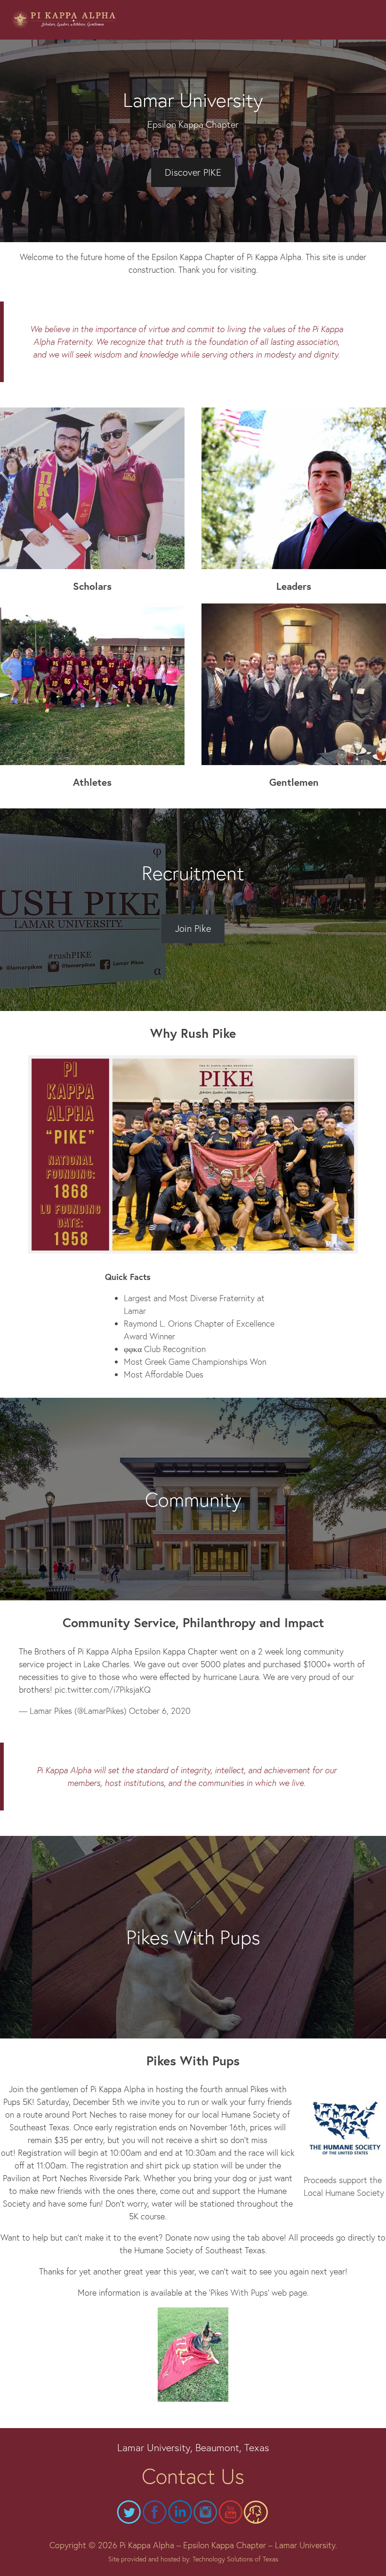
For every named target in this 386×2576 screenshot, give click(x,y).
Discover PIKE (193, 172)
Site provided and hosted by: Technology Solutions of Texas (193, 2559)
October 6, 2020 (160, 1711)
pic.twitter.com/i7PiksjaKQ (103, 1689)
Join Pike (193, 928)
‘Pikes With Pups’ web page (258, 2292)
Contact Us (193, 2475)
